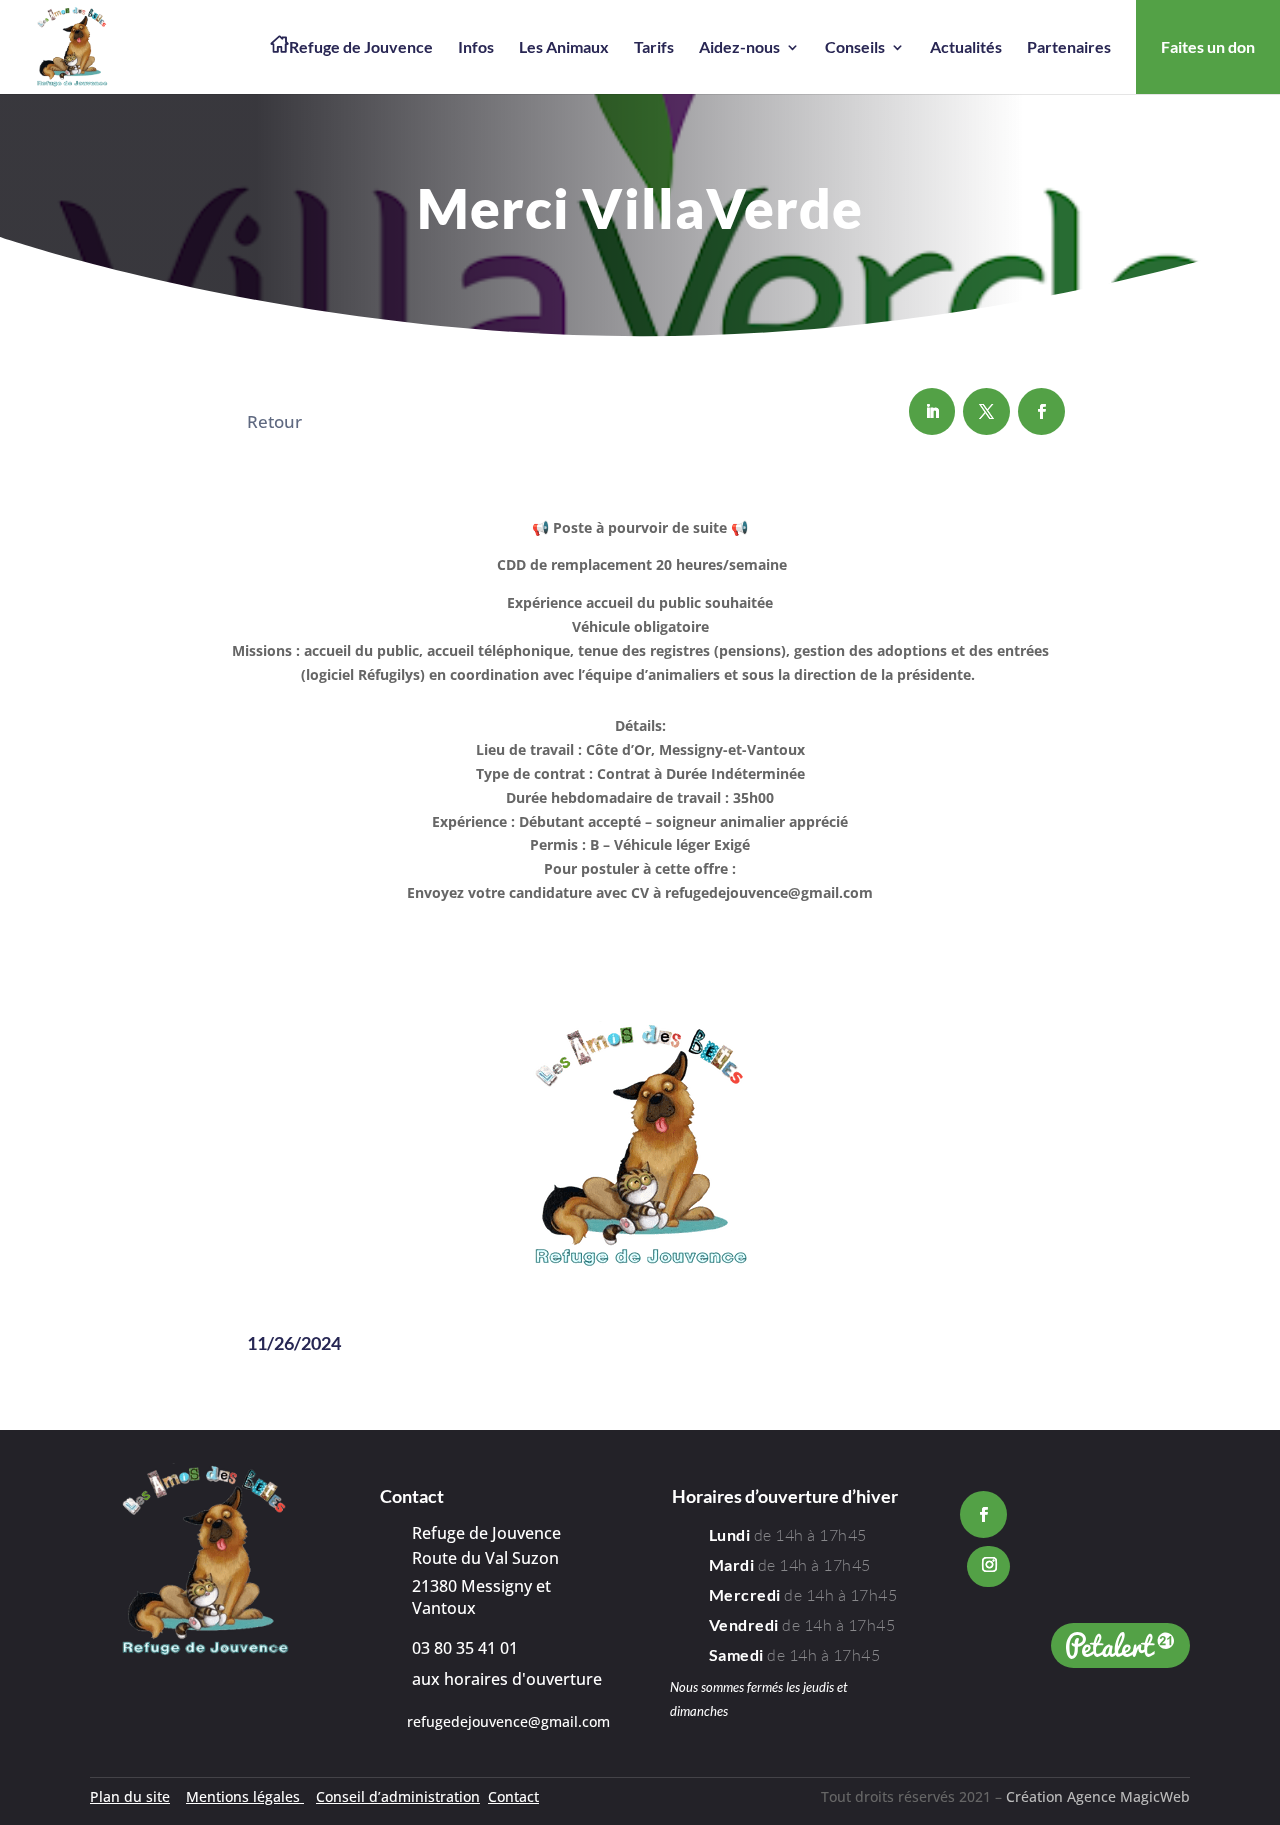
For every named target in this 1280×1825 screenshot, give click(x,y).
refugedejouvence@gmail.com (508, 1721)
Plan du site (130, 1796)
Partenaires (1069, 48)
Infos (476, 48)
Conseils (855, 48)
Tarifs (654, 48)
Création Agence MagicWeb (1098, 1796)
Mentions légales (245, 1796)
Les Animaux (564, 48)
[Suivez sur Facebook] (1041, 411)
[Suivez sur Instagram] (988, 1566)
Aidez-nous (739, 48)
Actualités (966, 48)
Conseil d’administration (398, 1796)
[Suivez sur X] (986, 411)
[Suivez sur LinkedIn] (932, 411)
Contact (513, 1796)
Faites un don (1208, 46)
